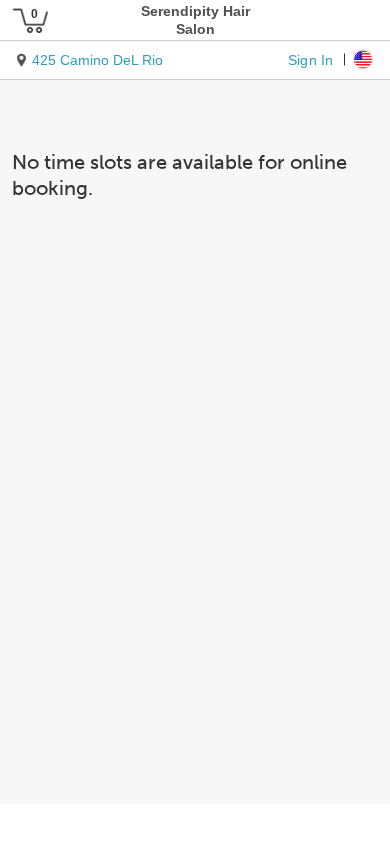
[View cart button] (30, 20)
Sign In (310, 59)
